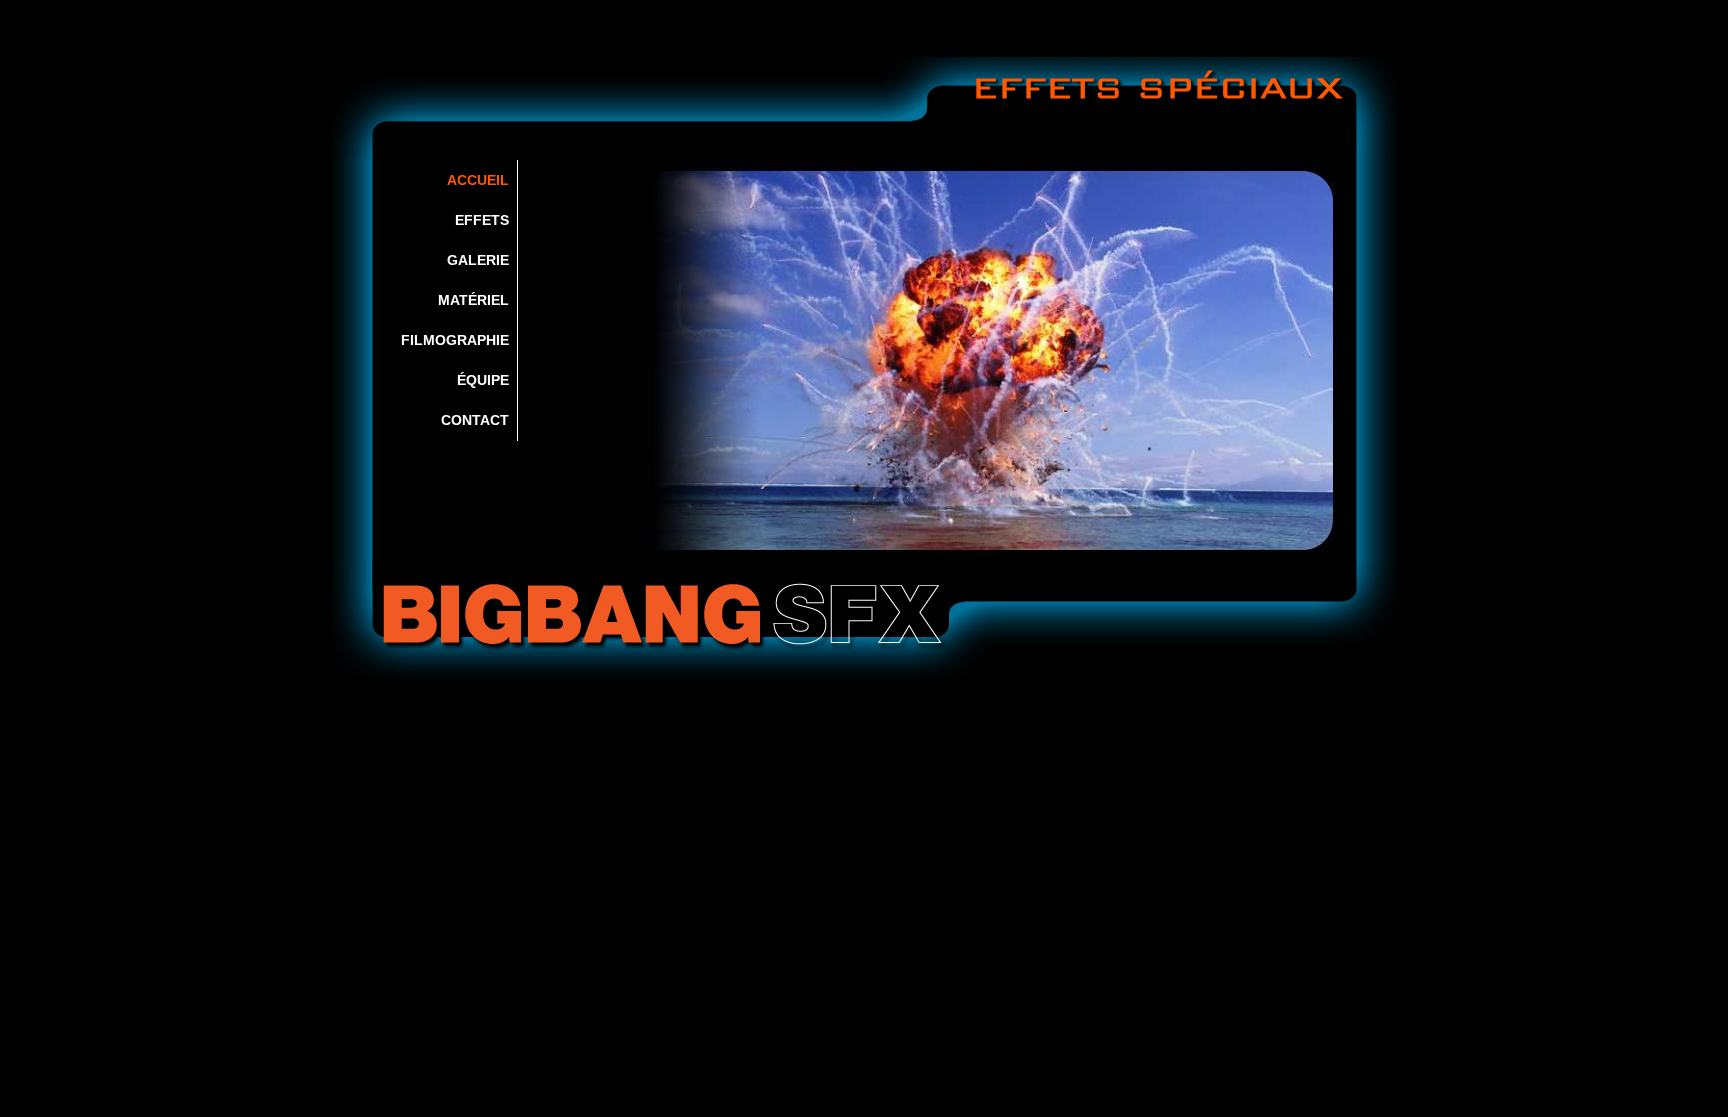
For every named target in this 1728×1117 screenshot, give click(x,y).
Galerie (478, 260)
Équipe (483, 380)
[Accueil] (864, 621)
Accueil (478, 180)
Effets (482, 220)
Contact (475, 420)
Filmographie (455, 340)
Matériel (473, 300)
